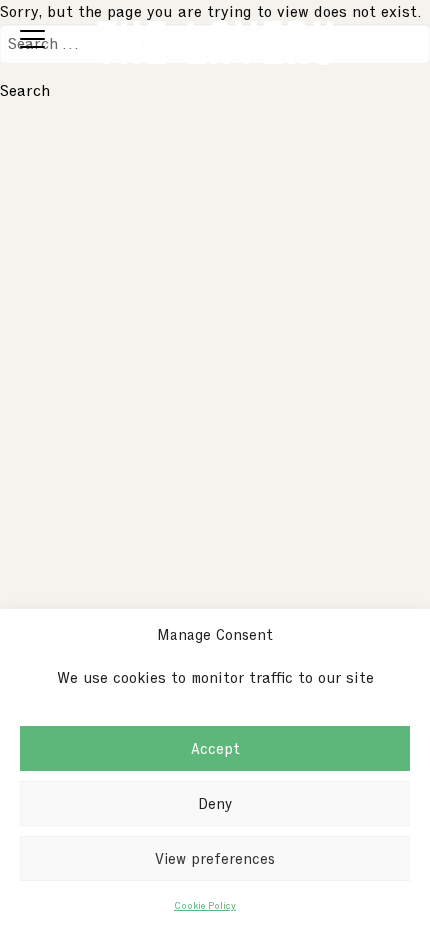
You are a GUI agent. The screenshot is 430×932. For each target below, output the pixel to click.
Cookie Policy (205, 905)
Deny (215, 804)
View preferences (215, 859)
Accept (215, 749)
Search (25, 91)
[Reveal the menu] (32, 42)
